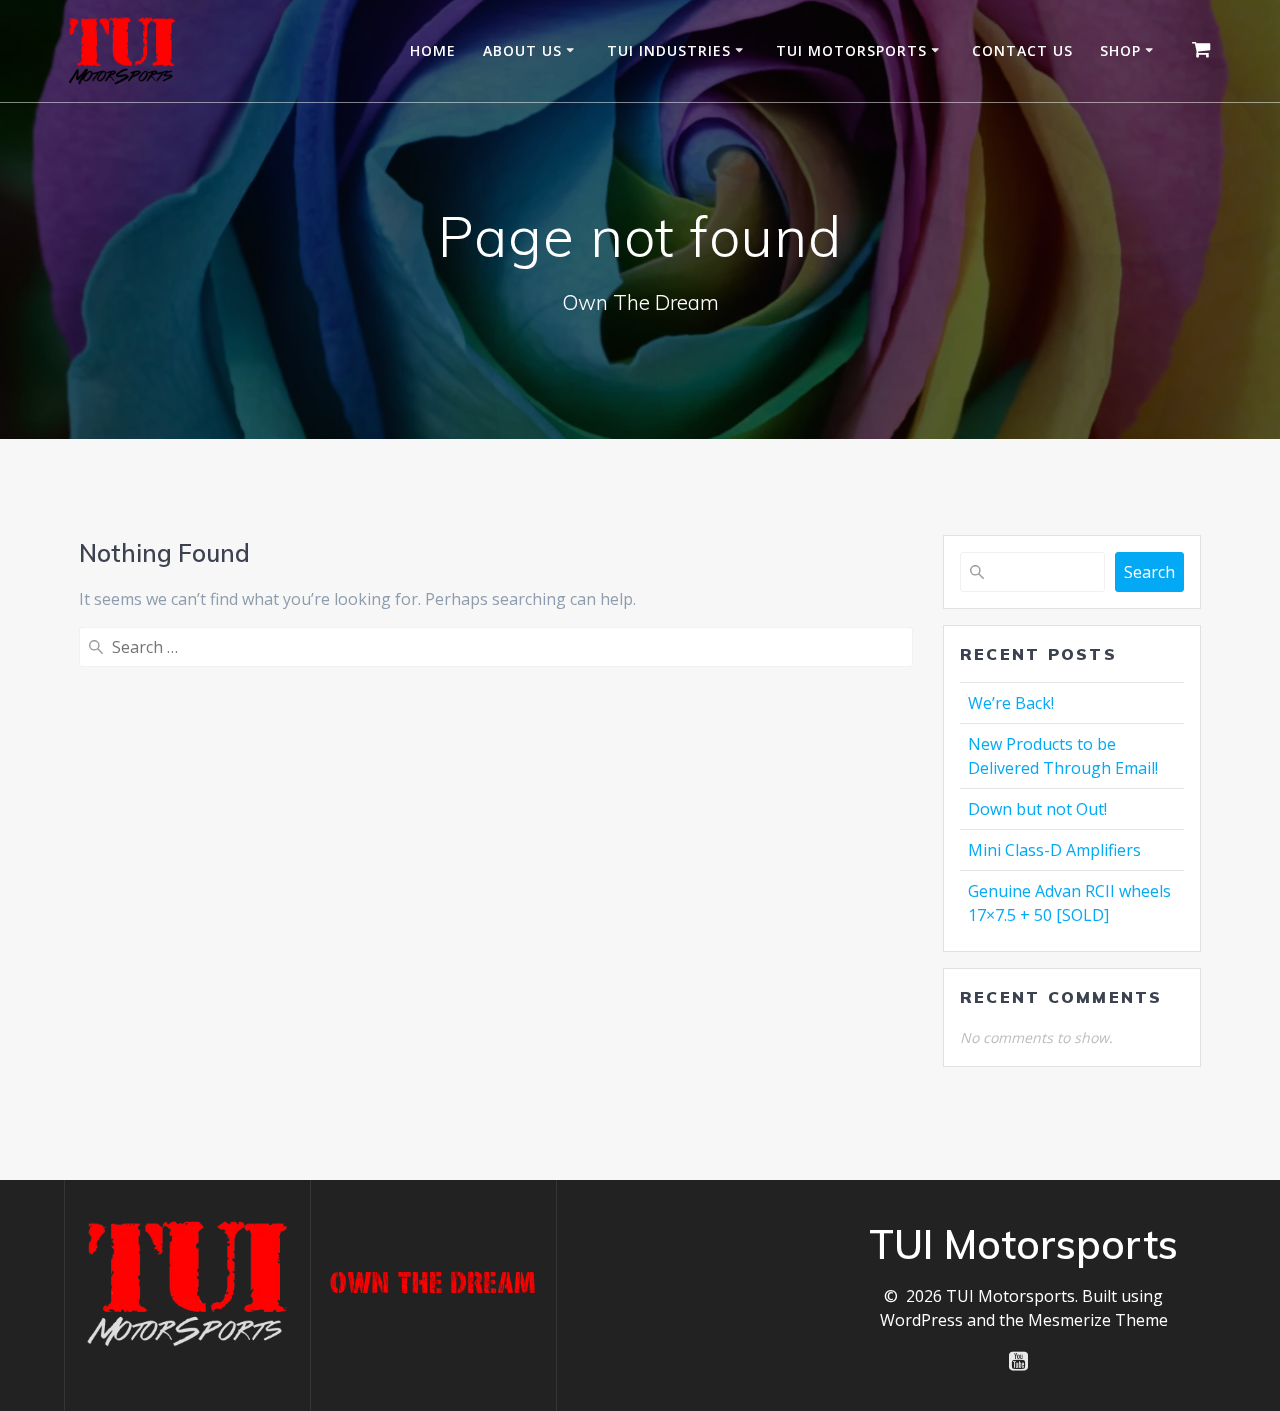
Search (1149, 572)
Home (433, 50)
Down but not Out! (1037, 809)
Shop (1120, 50)
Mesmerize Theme (1098, 1320)
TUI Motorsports (851, 50)
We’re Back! (1011, 703)
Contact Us (1022, 50)
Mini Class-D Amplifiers (1054, 850)
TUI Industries (669, 50)
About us (522, 50)
